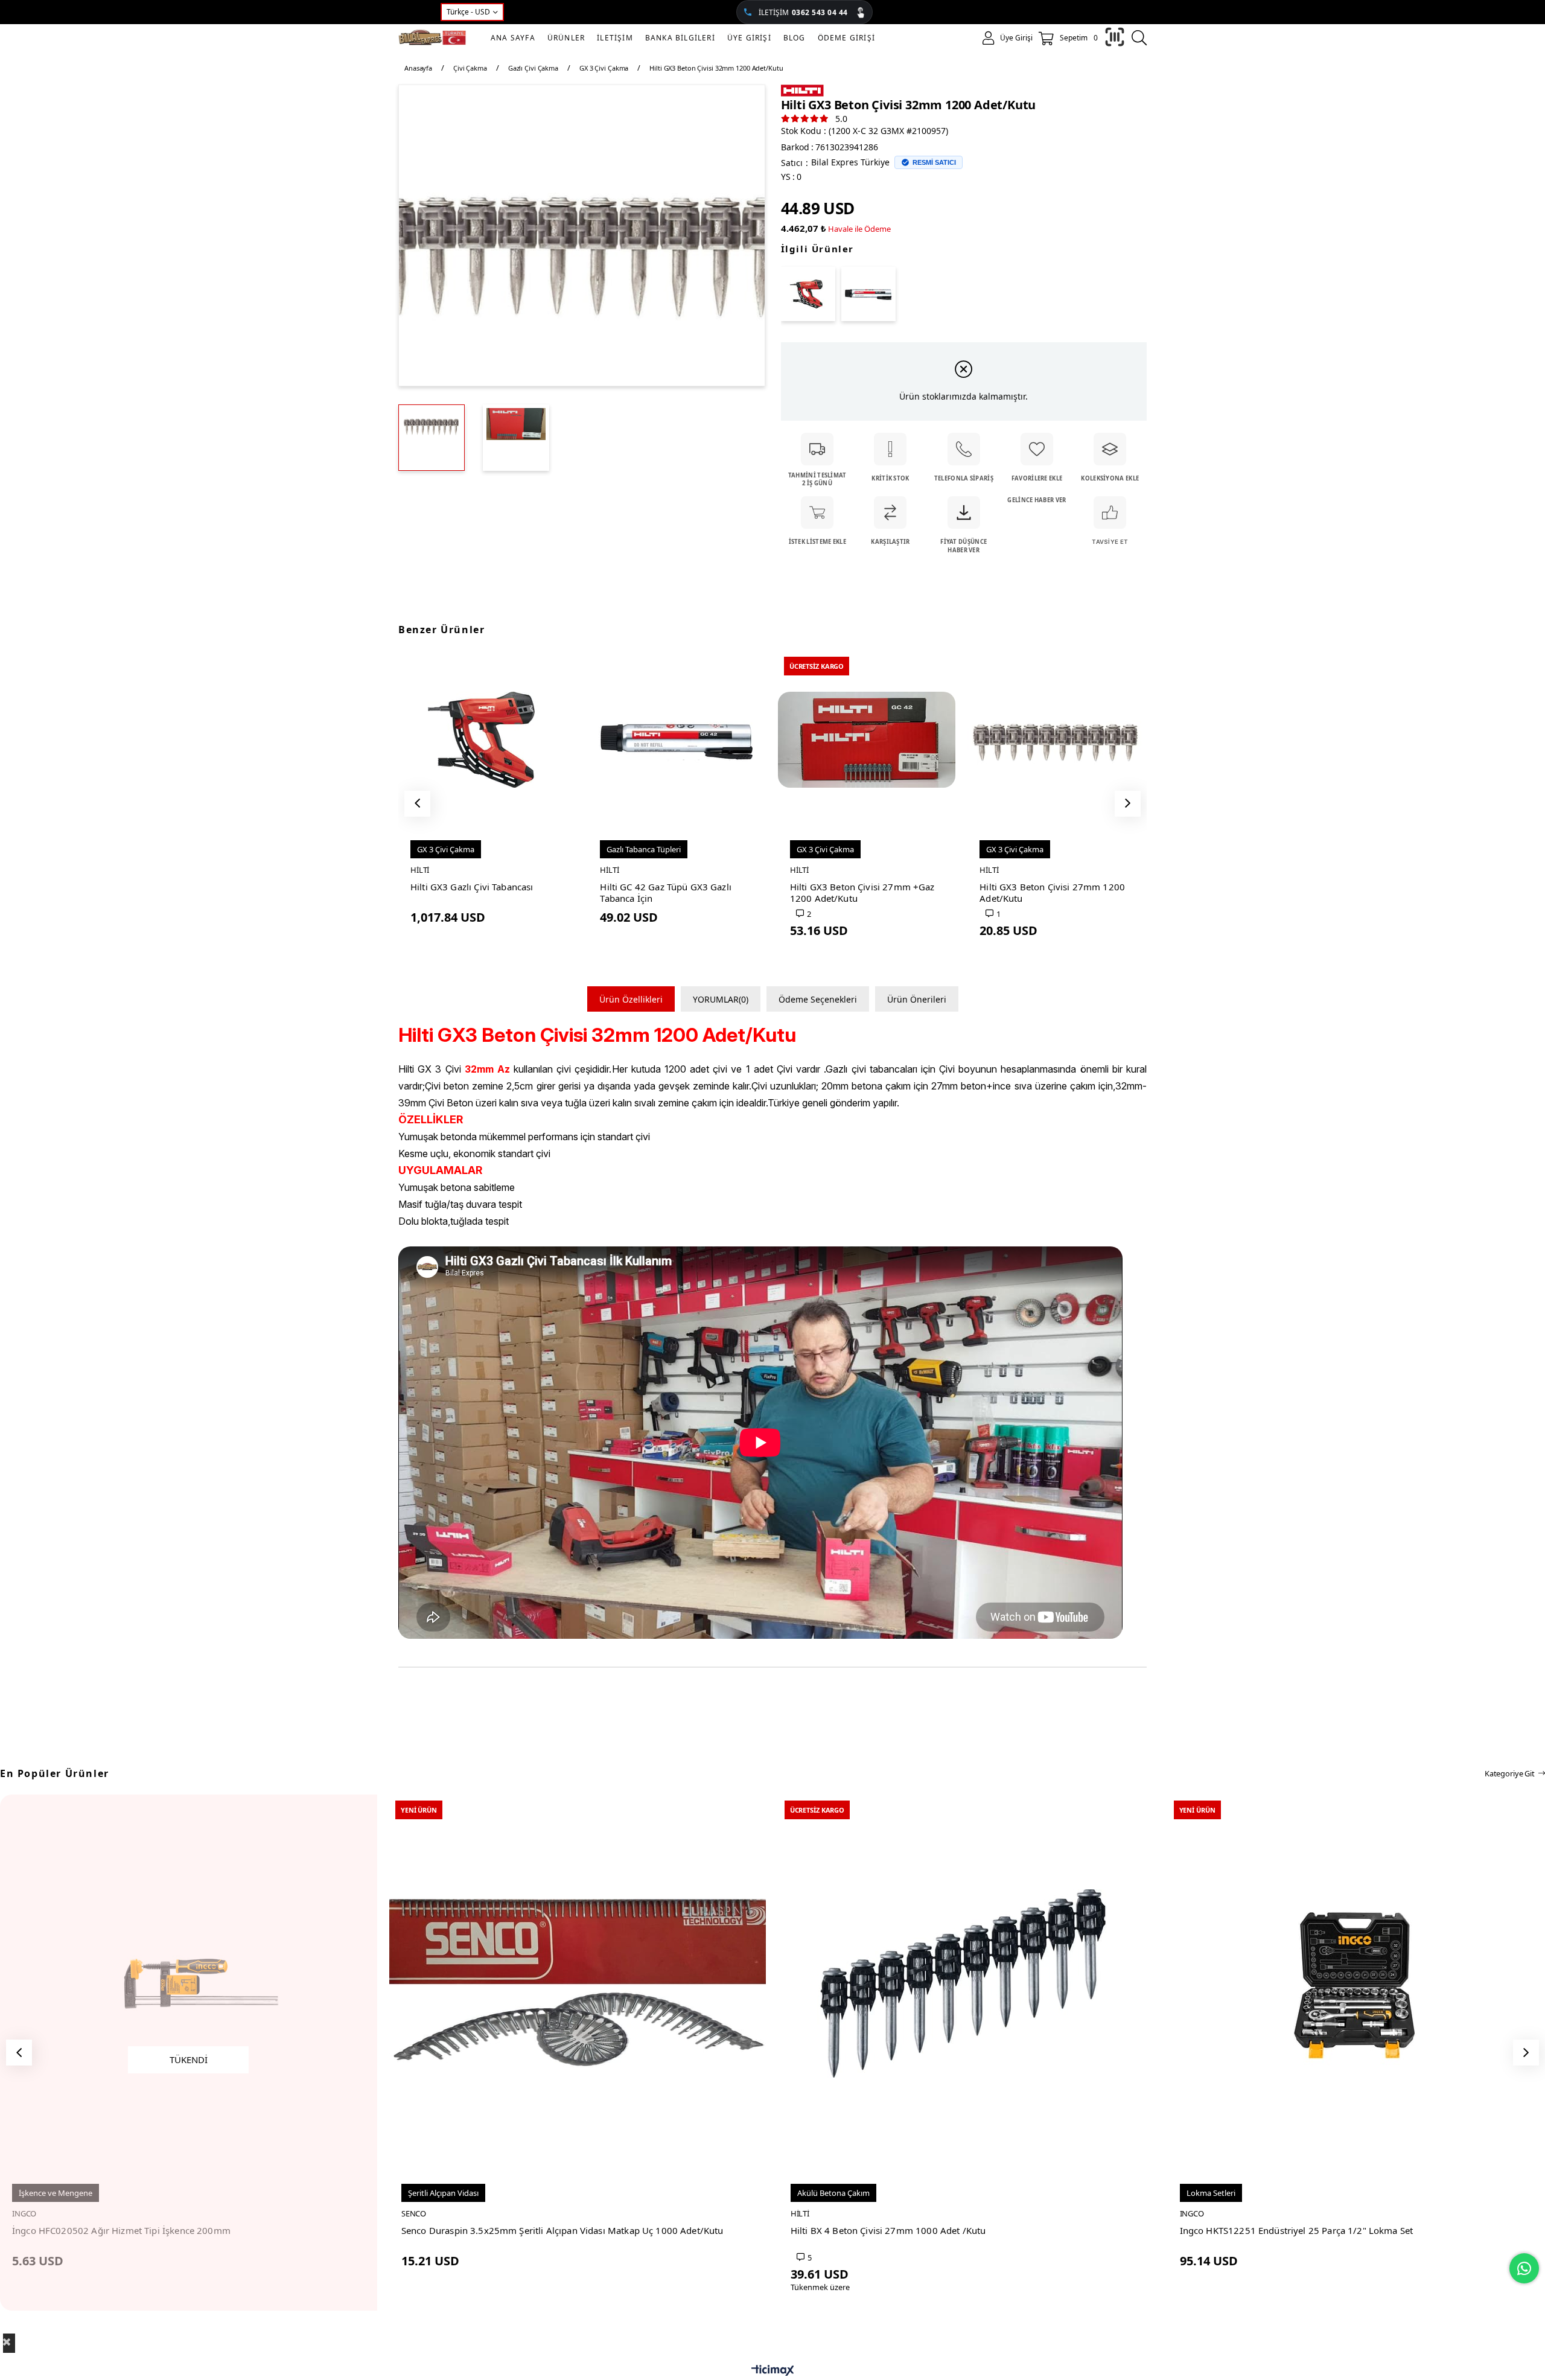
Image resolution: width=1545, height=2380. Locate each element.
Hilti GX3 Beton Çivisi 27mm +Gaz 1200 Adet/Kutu (862, 893)
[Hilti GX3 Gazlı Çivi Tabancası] (808, 294)
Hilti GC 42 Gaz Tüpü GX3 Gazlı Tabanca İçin (666, 893)
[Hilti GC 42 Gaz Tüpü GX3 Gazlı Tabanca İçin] (868, 294)
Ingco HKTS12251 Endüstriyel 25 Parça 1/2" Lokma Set (1297, 2231)
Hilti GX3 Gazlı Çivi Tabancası (472, 887)
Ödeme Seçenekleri (818, 999)
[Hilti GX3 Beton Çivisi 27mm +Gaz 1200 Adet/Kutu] (867, 739)
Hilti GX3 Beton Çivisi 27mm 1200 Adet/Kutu (1052, 893)
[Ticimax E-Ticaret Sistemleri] (773, 2371)
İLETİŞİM (803, 12)
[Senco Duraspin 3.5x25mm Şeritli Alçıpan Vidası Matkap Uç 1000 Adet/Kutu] (578, 1983)
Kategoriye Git (1510, 1773)
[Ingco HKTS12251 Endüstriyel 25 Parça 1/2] (1356, 1983)
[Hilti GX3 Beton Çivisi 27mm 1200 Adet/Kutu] (1056, 739)
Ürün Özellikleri (631, 999)
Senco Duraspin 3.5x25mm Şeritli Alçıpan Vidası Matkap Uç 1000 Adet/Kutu (562, 2231)
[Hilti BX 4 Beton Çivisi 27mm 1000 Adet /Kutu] (967, 1983)
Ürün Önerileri (917, 999)
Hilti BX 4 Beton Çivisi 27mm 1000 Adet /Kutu (888, 2231)
